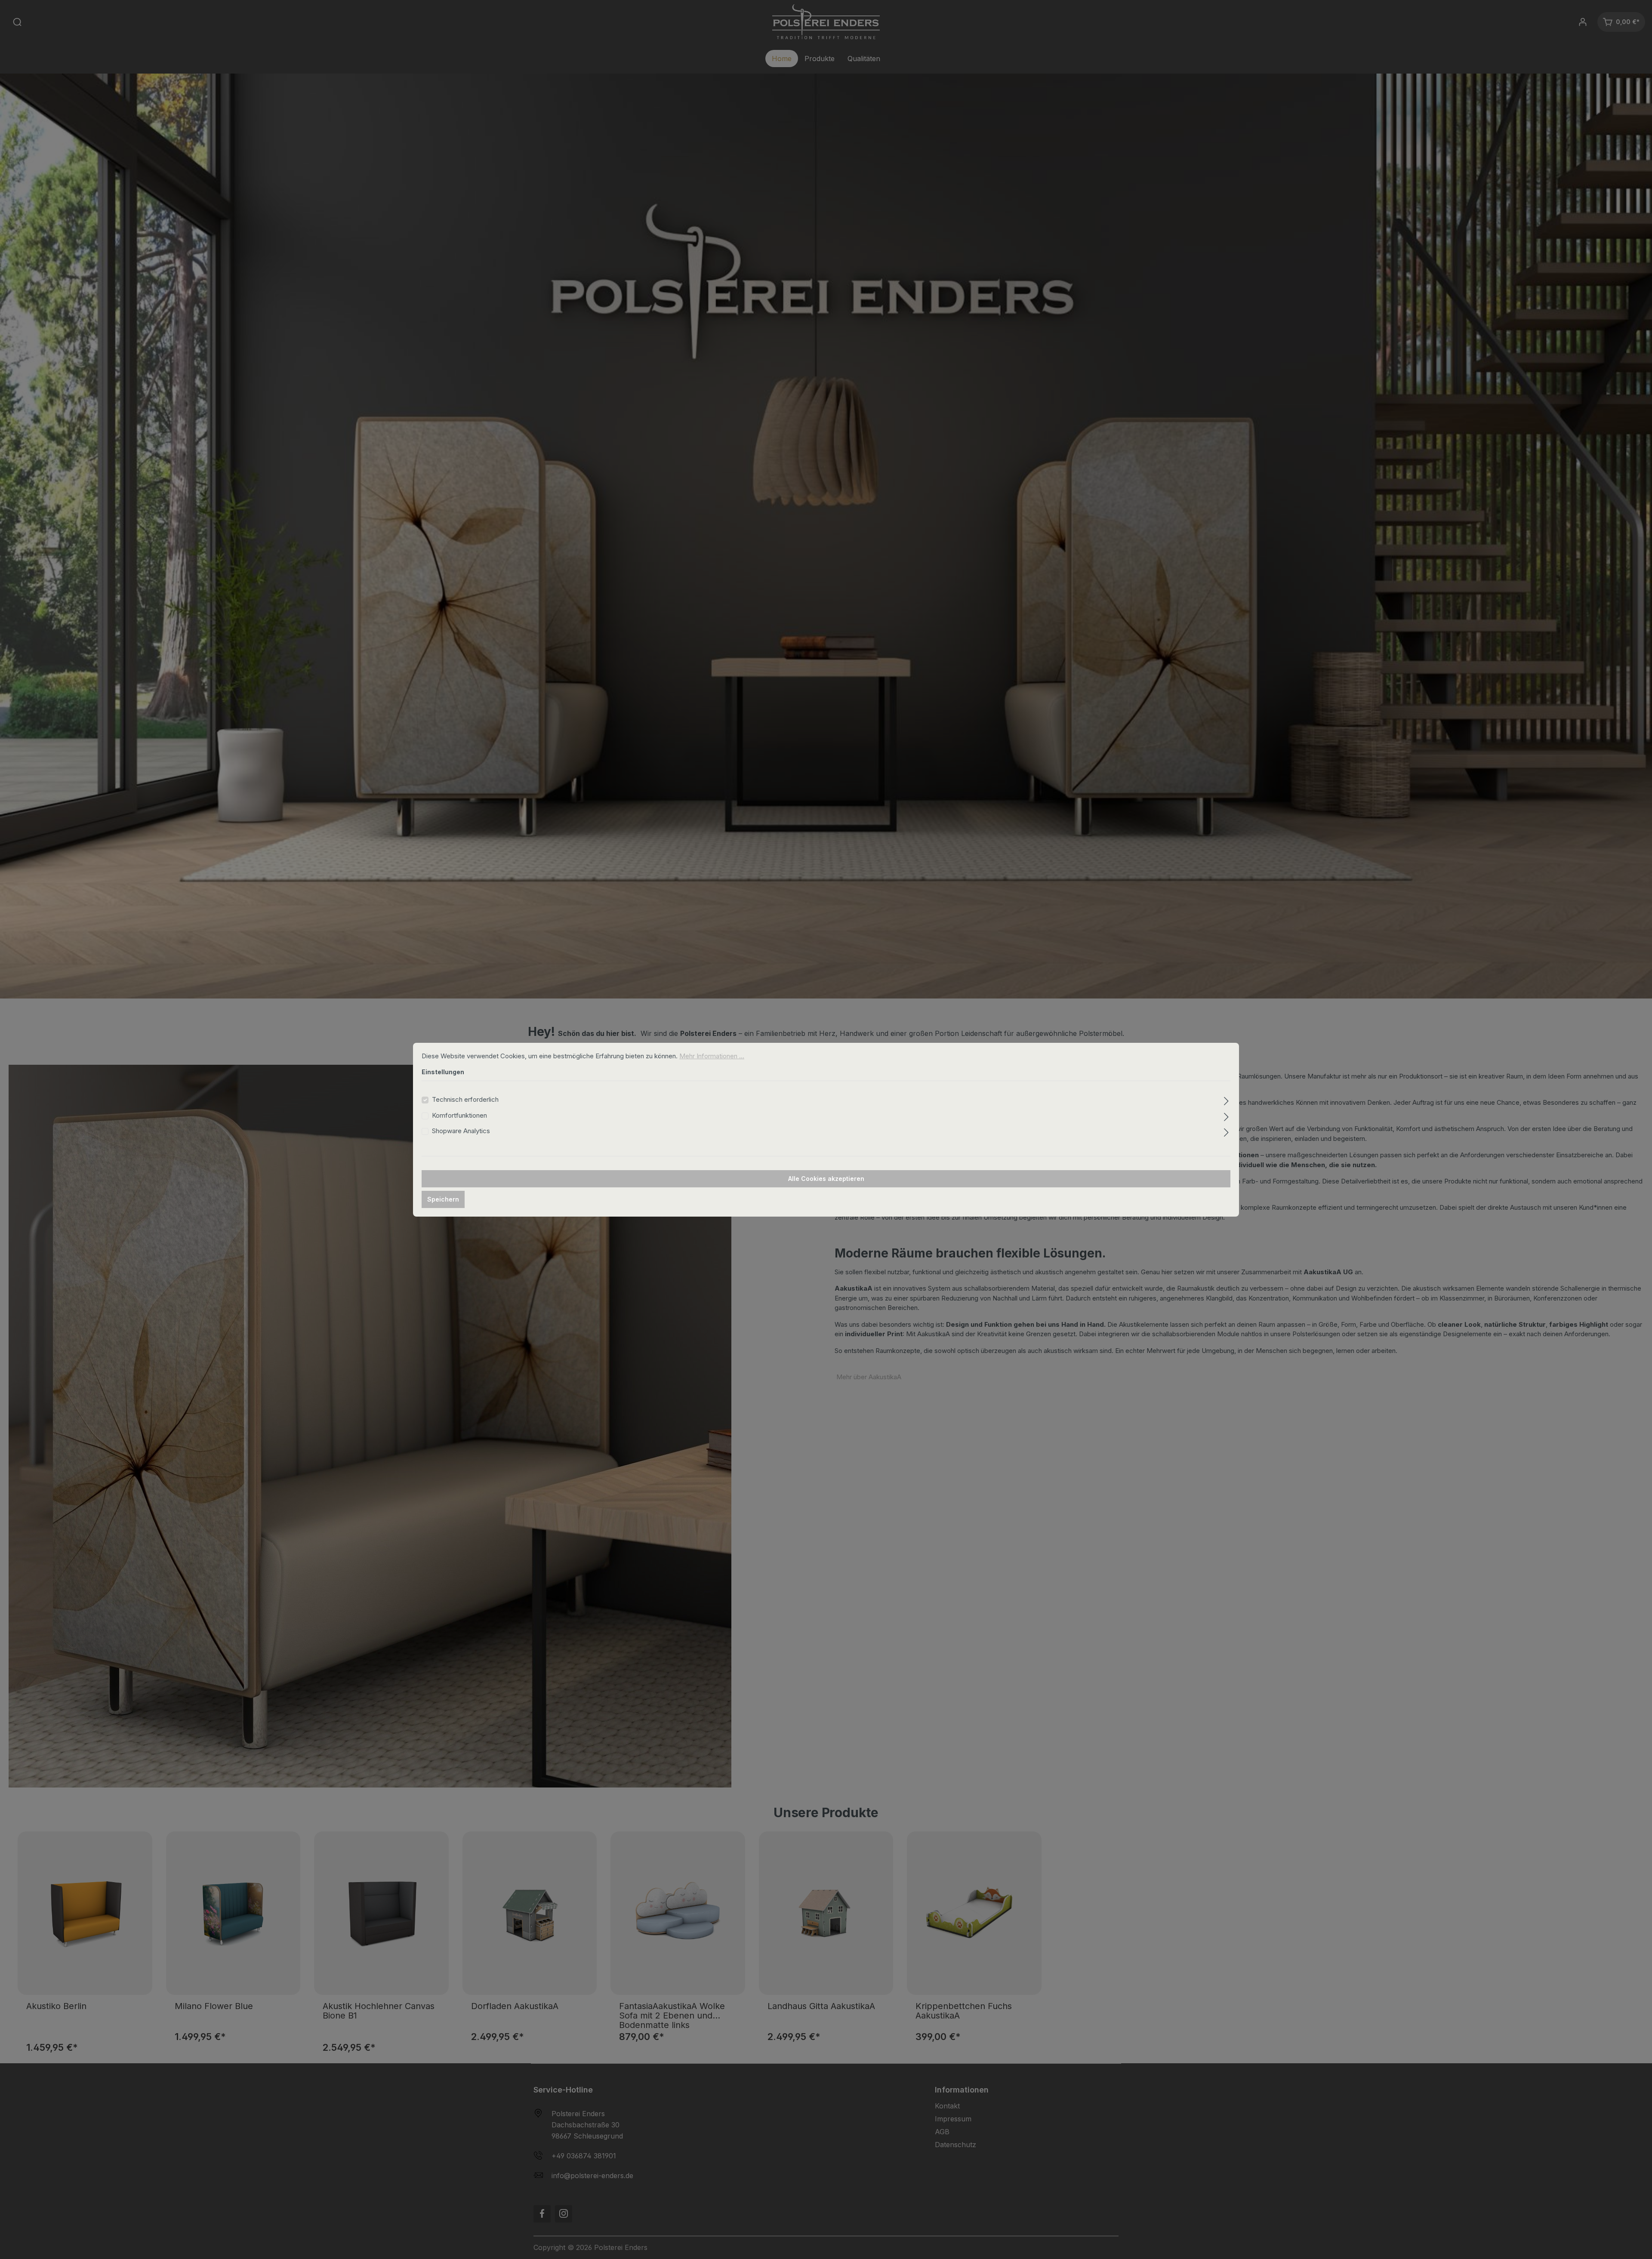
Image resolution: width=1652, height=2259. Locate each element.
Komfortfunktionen (459, 1115)
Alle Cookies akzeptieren (826, 1179)
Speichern (443, 1199)
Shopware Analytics (461, 1131)
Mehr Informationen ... (712, 1056)
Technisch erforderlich (465, 1099)
